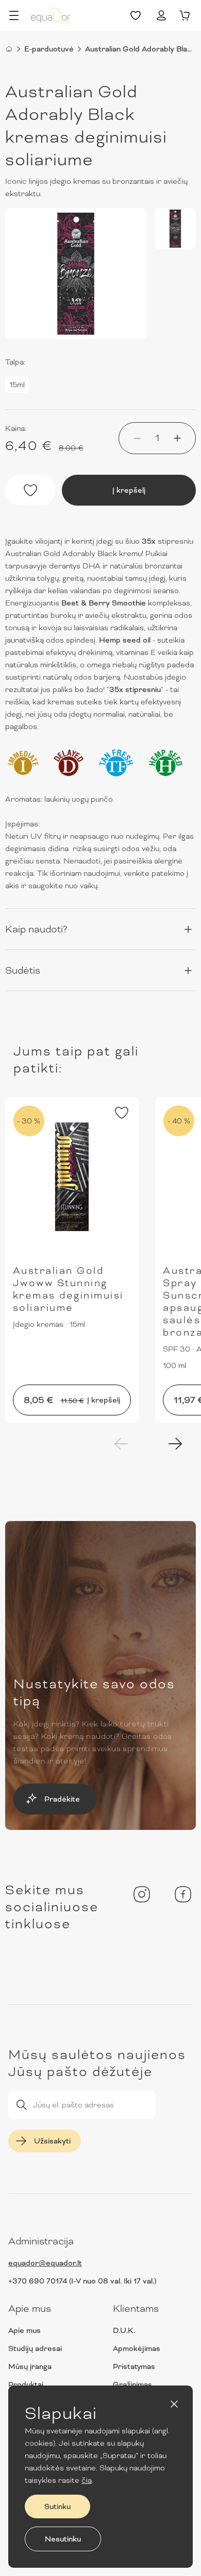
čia (87, 2480)
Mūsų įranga (30, 2366)
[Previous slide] (121, 1444)
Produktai (26, 2384)
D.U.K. (124, 2330)
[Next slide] (175, 1444)
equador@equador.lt (45, 2263)
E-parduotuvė (49, 49)
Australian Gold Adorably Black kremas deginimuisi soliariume (140, 49)
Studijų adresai (35, 2348)
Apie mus (24, 2330)
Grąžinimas (132, 2384)
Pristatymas (134, 2366)
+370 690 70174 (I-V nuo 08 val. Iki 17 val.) (82, 2281)
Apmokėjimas (137, 2348)
